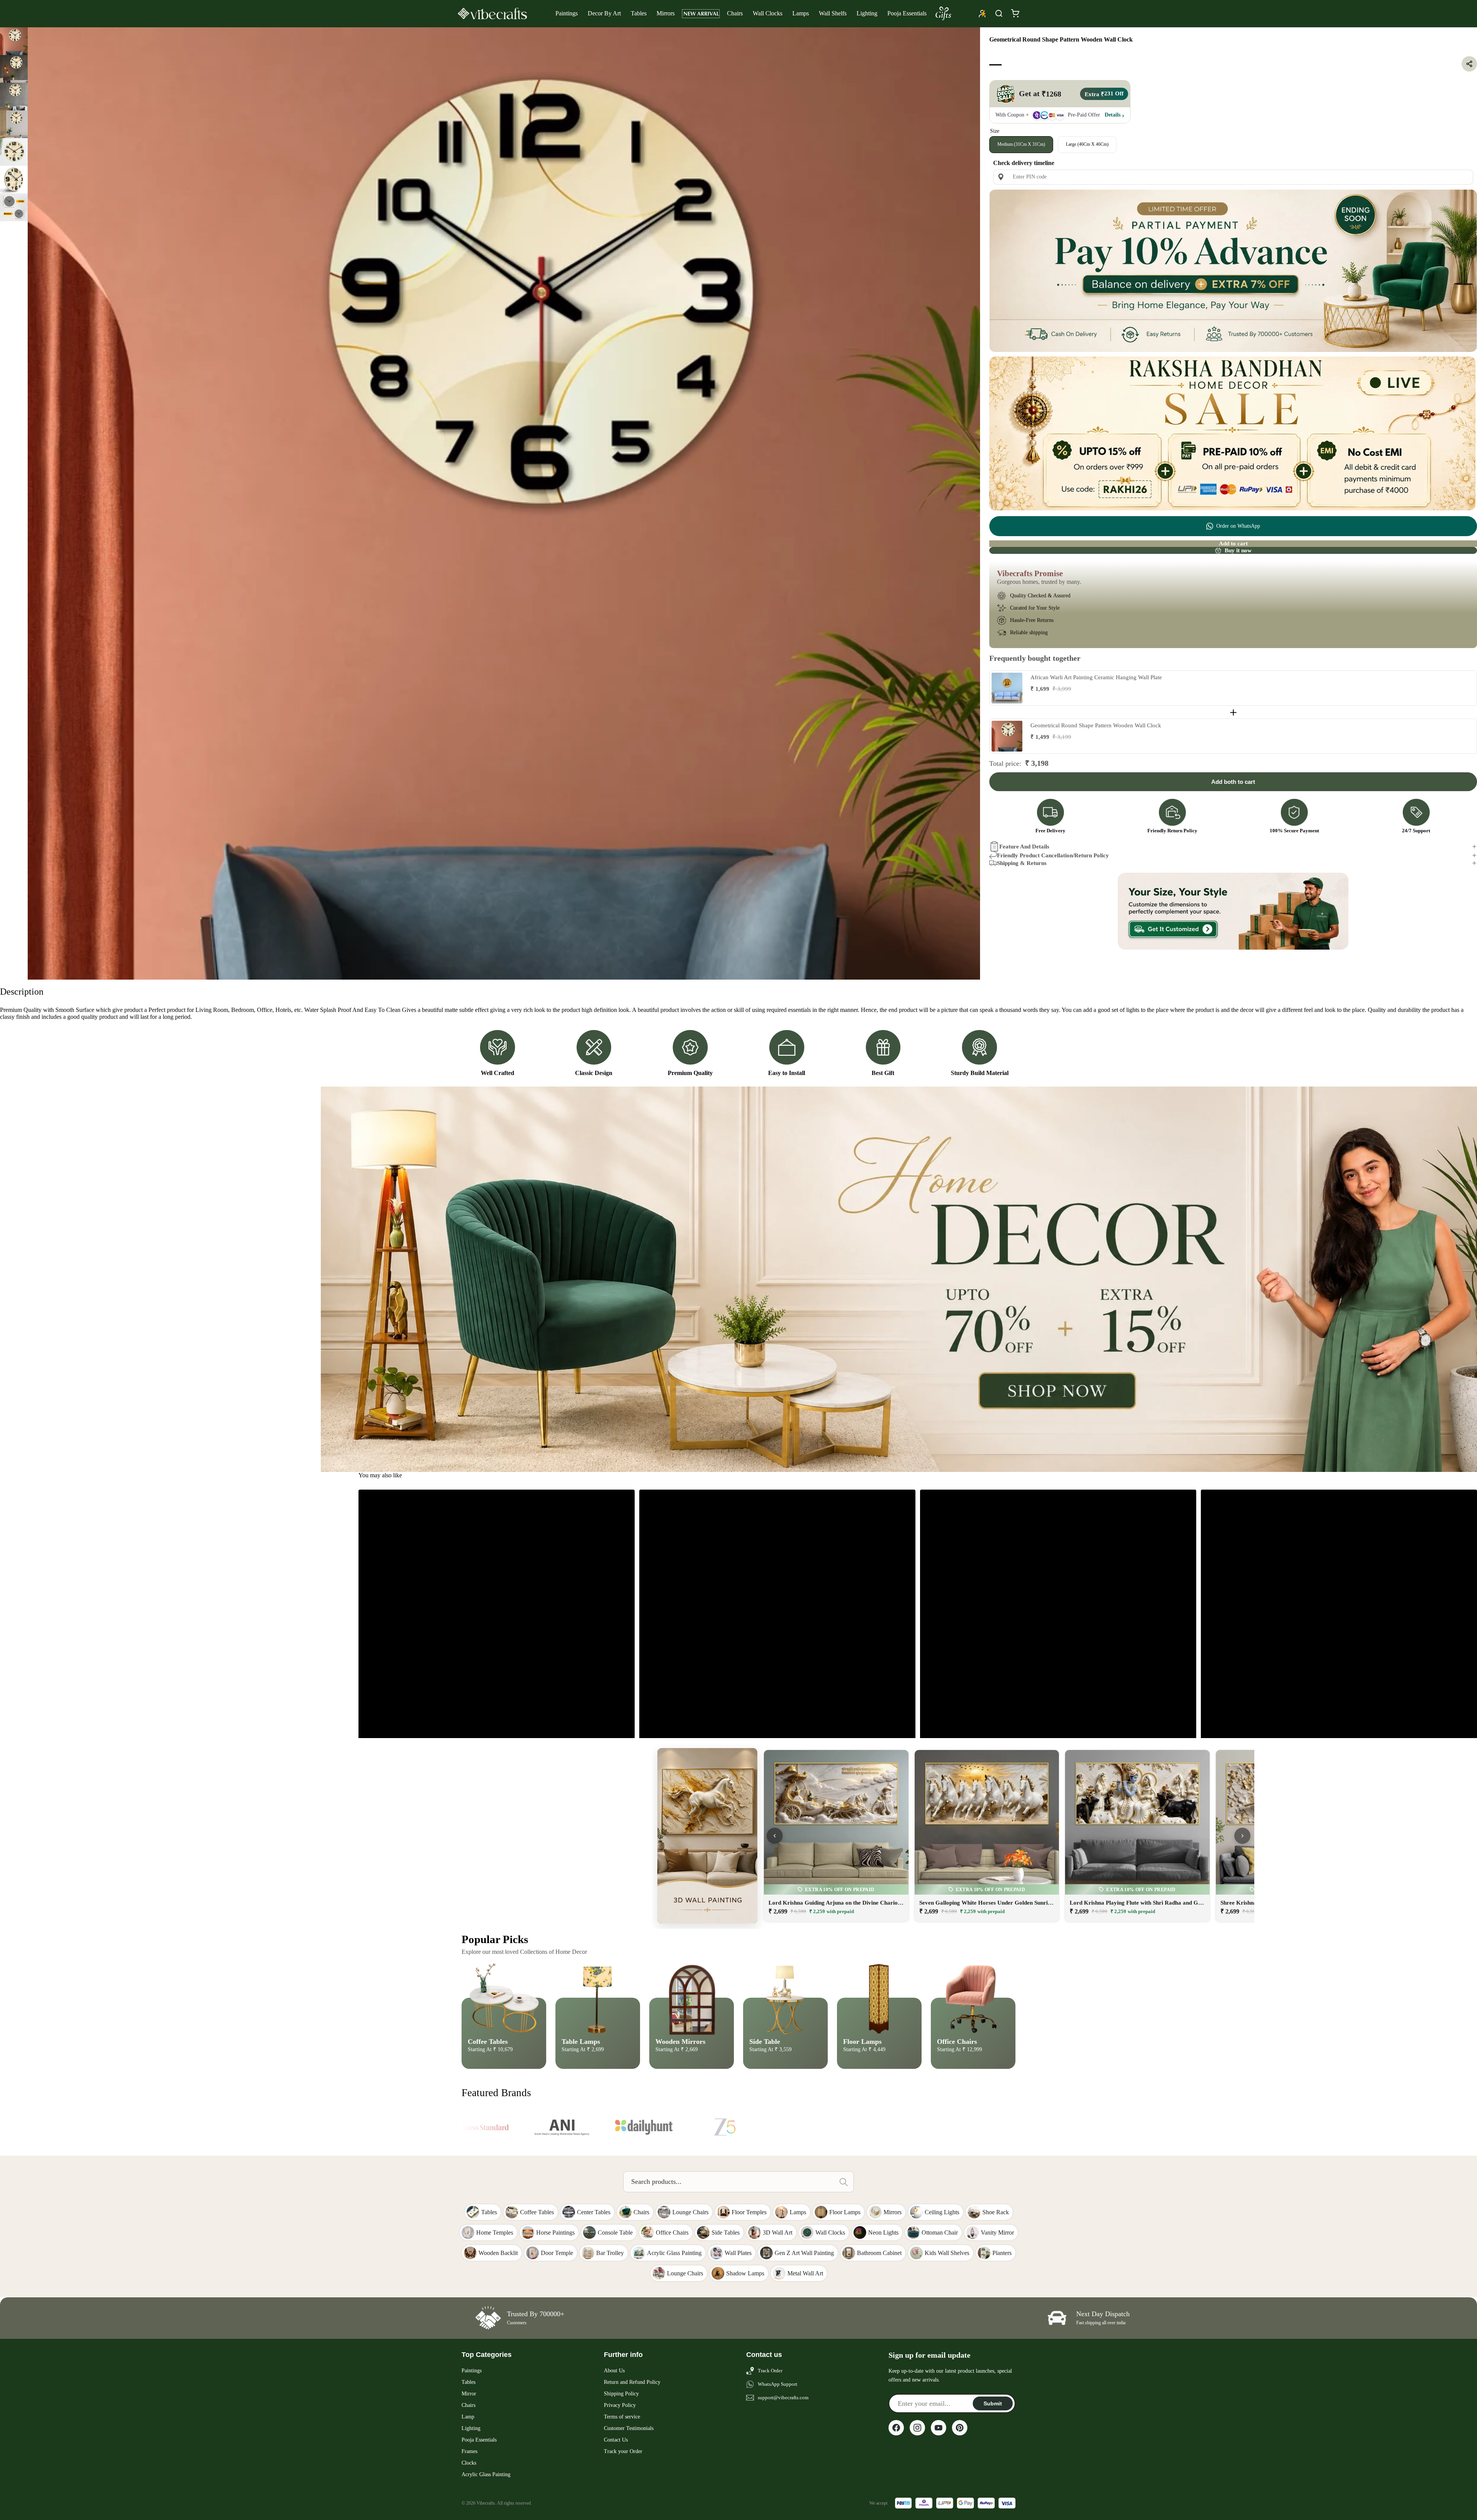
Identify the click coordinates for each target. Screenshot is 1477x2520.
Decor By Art (604, 13)
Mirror (469, 2394)
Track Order (770, 2371)
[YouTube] (939, 2428)
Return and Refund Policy (632, 2382)
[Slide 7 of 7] (14, 207)
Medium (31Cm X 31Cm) (1021, 144)
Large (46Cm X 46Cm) (1087, 144)
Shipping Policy (621, 2394)
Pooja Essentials (907, 13)
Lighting (867, 13)
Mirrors (666, 13)
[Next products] (1242, 1836)
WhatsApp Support (778, 2384)
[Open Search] (999, 13)
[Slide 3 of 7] (14, 97)
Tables (639, 13)
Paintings (567, 13)
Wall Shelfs (833, 13)
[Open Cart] (1015, 13)
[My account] (982, 13)
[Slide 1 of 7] (14, 41)
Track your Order (623, 2451)
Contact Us (616, 2440)
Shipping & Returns (1022, 863)
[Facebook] (896, 2428)
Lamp (468, 2417)
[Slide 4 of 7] (14, 124)
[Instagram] (917, 2428)
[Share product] (1469, 64)
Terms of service (622, 2417)
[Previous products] (775, 1836)
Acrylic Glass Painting (486, 2474)
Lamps (801, 13)
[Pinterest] (960, 2428)
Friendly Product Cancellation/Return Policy (1053, 855)
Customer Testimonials (629, 2428)
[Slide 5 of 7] (14, 152)
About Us (614, 2371)
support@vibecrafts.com (783, 2397)
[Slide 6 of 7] (14, 180)
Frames (469, 2451)
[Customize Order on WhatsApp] (1233, 911)
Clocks (469, 2463)
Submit (993, 2403)
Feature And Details (1024, 847)
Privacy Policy (620, 2405)
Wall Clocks (768, 13)
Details (1113, 115)
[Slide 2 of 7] (14, 69)
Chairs (735, 13)
